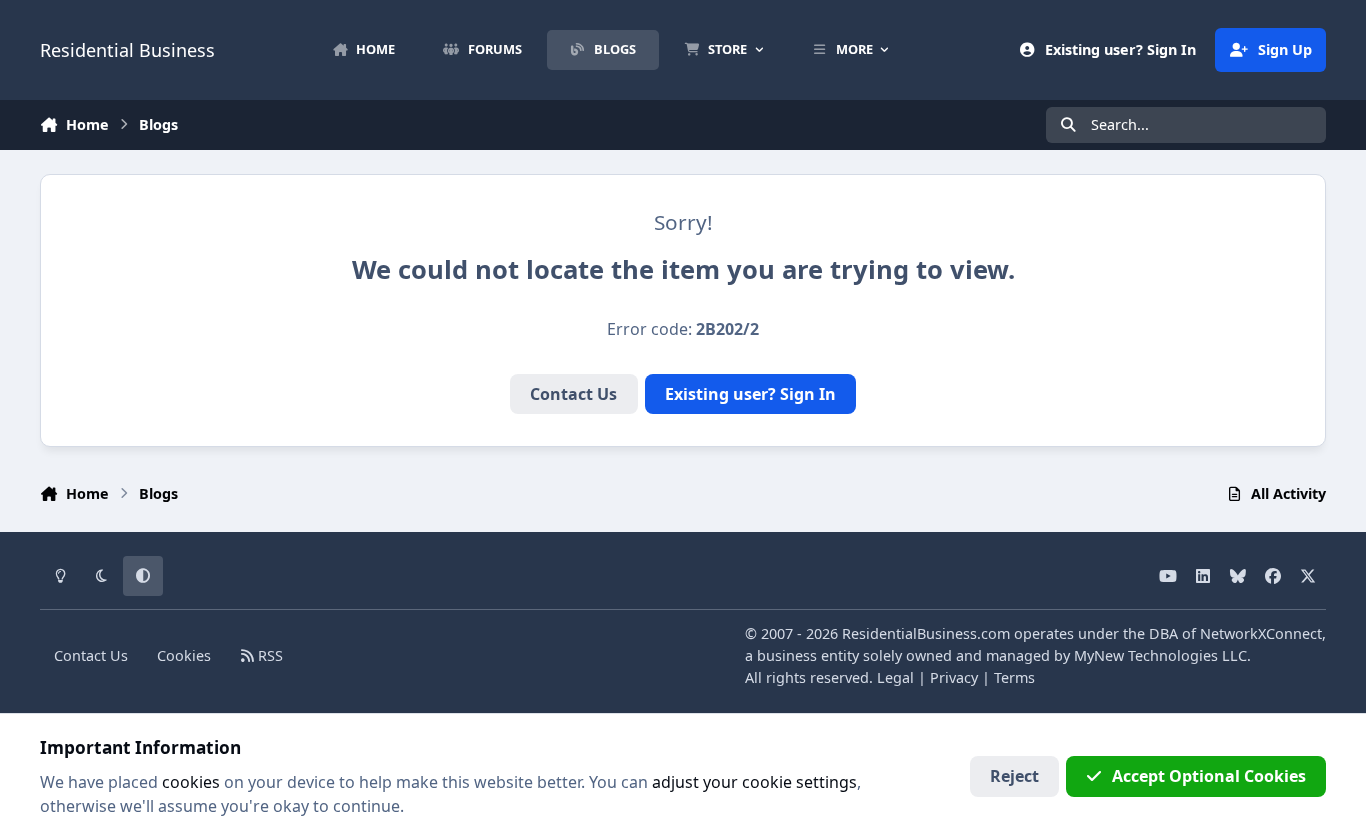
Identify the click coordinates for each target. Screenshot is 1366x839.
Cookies (184, 655)
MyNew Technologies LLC (1160, 655)
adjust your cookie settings (754, 782)
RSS (268, 655)
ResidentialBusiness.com (926, 633)
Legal (895, 677)
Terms (1014, 677)
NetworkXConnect (1261, 633)
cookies (191, 782)
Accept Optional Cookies (1209, 776)
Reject (1014, 776)
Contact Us (573, 394)
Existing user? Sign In (750, 394)
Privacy (954, 677)
